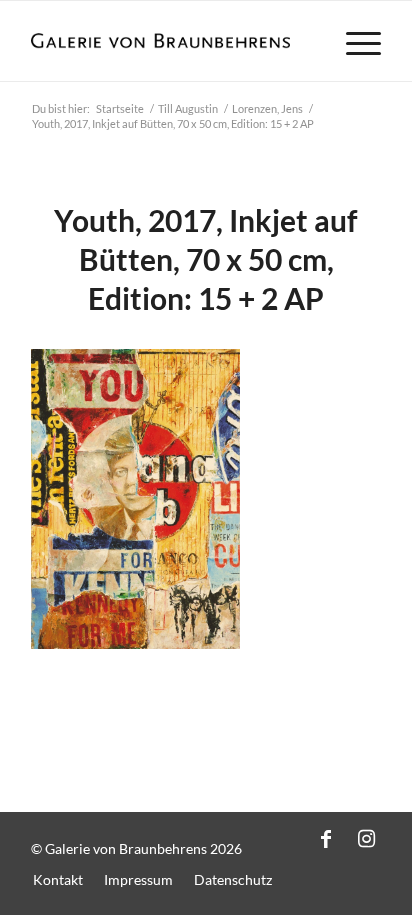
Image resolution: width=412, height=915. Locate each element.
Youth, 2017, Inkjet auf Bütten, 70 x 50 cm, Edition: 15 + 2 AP (206, 259)
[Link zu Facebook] (326, 838)
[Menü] (353, 41)
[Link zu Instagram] (366, 838)
